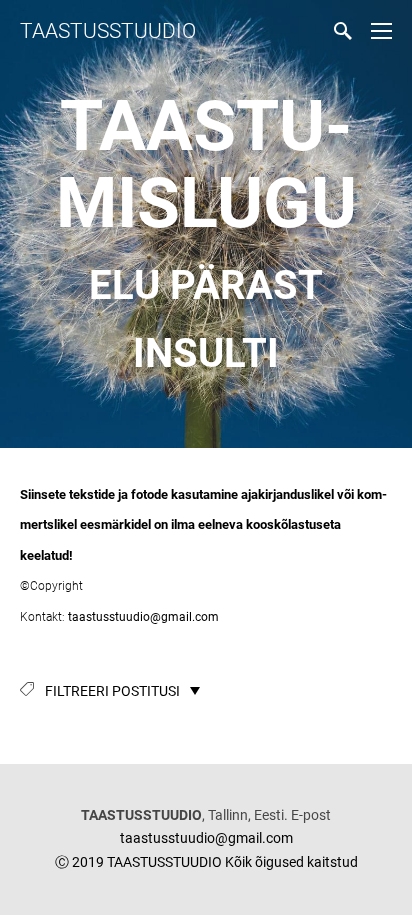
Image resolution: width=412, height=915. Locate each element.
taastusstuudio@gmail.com (142, 617)
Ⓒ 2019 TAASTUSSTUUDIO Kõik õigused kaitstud (206, 862)
